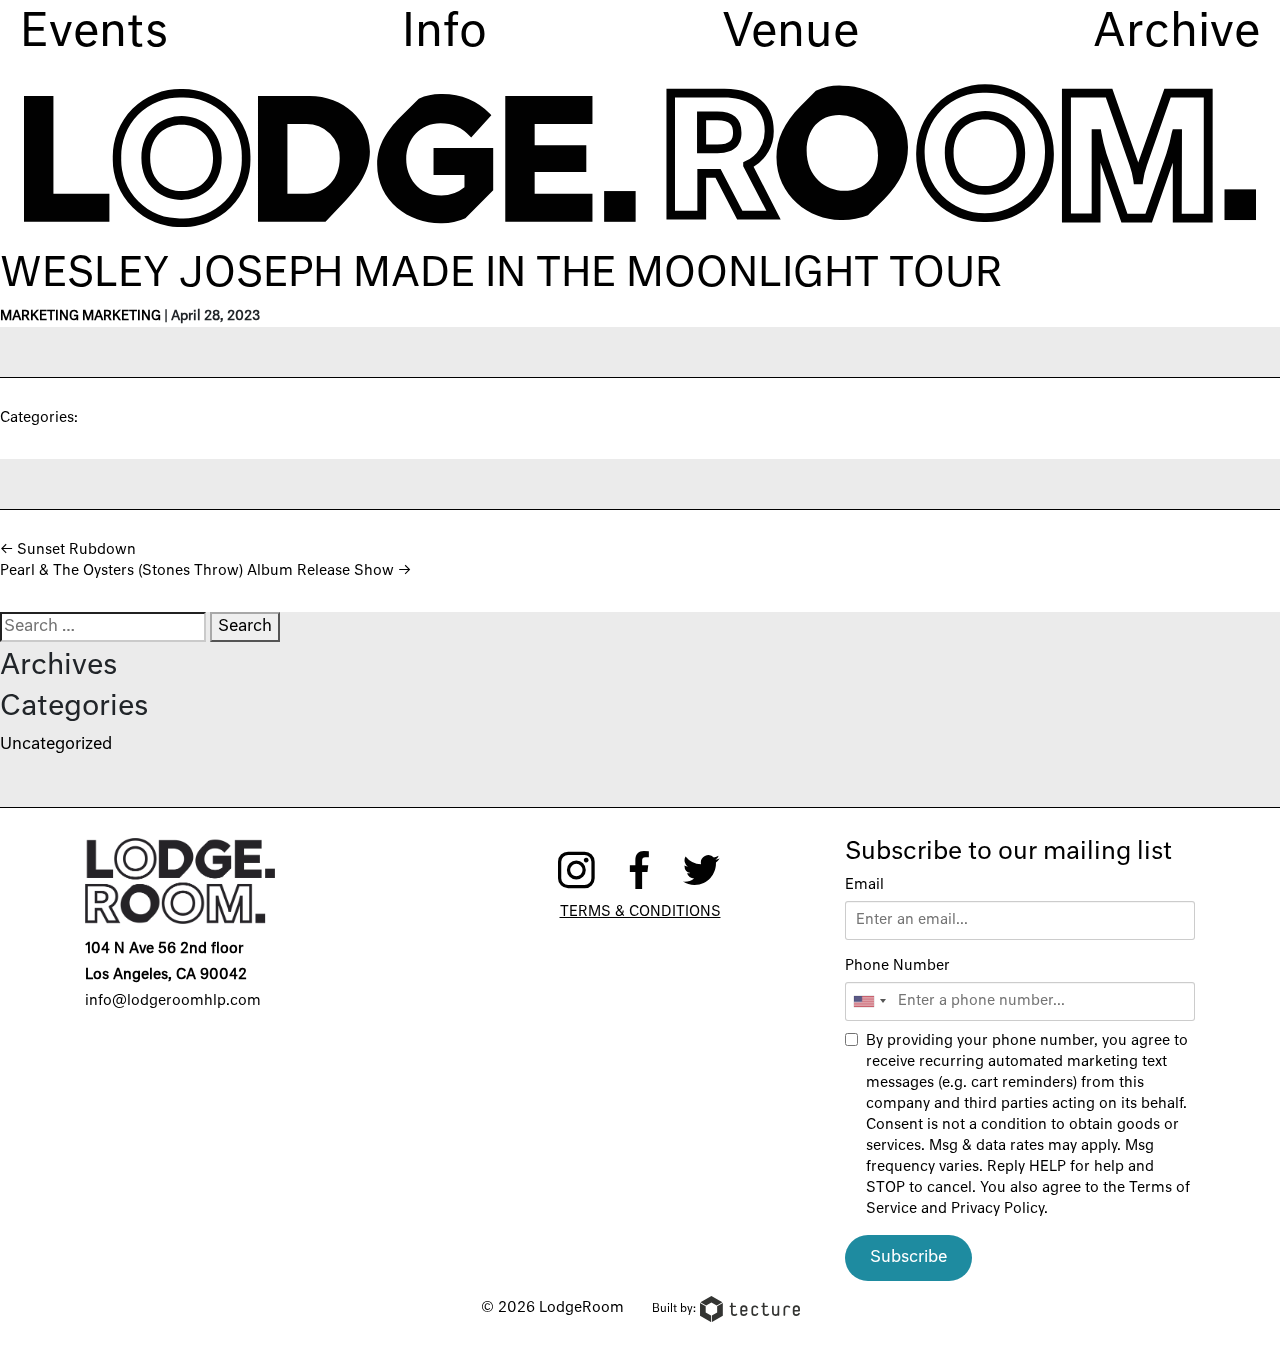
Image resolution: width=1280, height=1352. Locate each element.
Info (444, 33)
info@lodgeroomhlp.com (173, 1001)
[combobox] (869, 1001)
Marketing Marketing (80, 316)
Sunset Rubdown (68, 550)
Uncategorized (56, 745)
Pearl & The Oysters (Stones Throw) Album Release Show (205, 571)
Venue (790, 33)
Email (864, 885)
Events (94, 33)
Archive (1176, 33)
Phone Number (897, 966)
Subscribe (908, 1258)
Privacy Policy (997, 1209)
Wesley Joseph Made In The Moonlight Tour (501, 275)
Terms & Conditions (640, 912)
